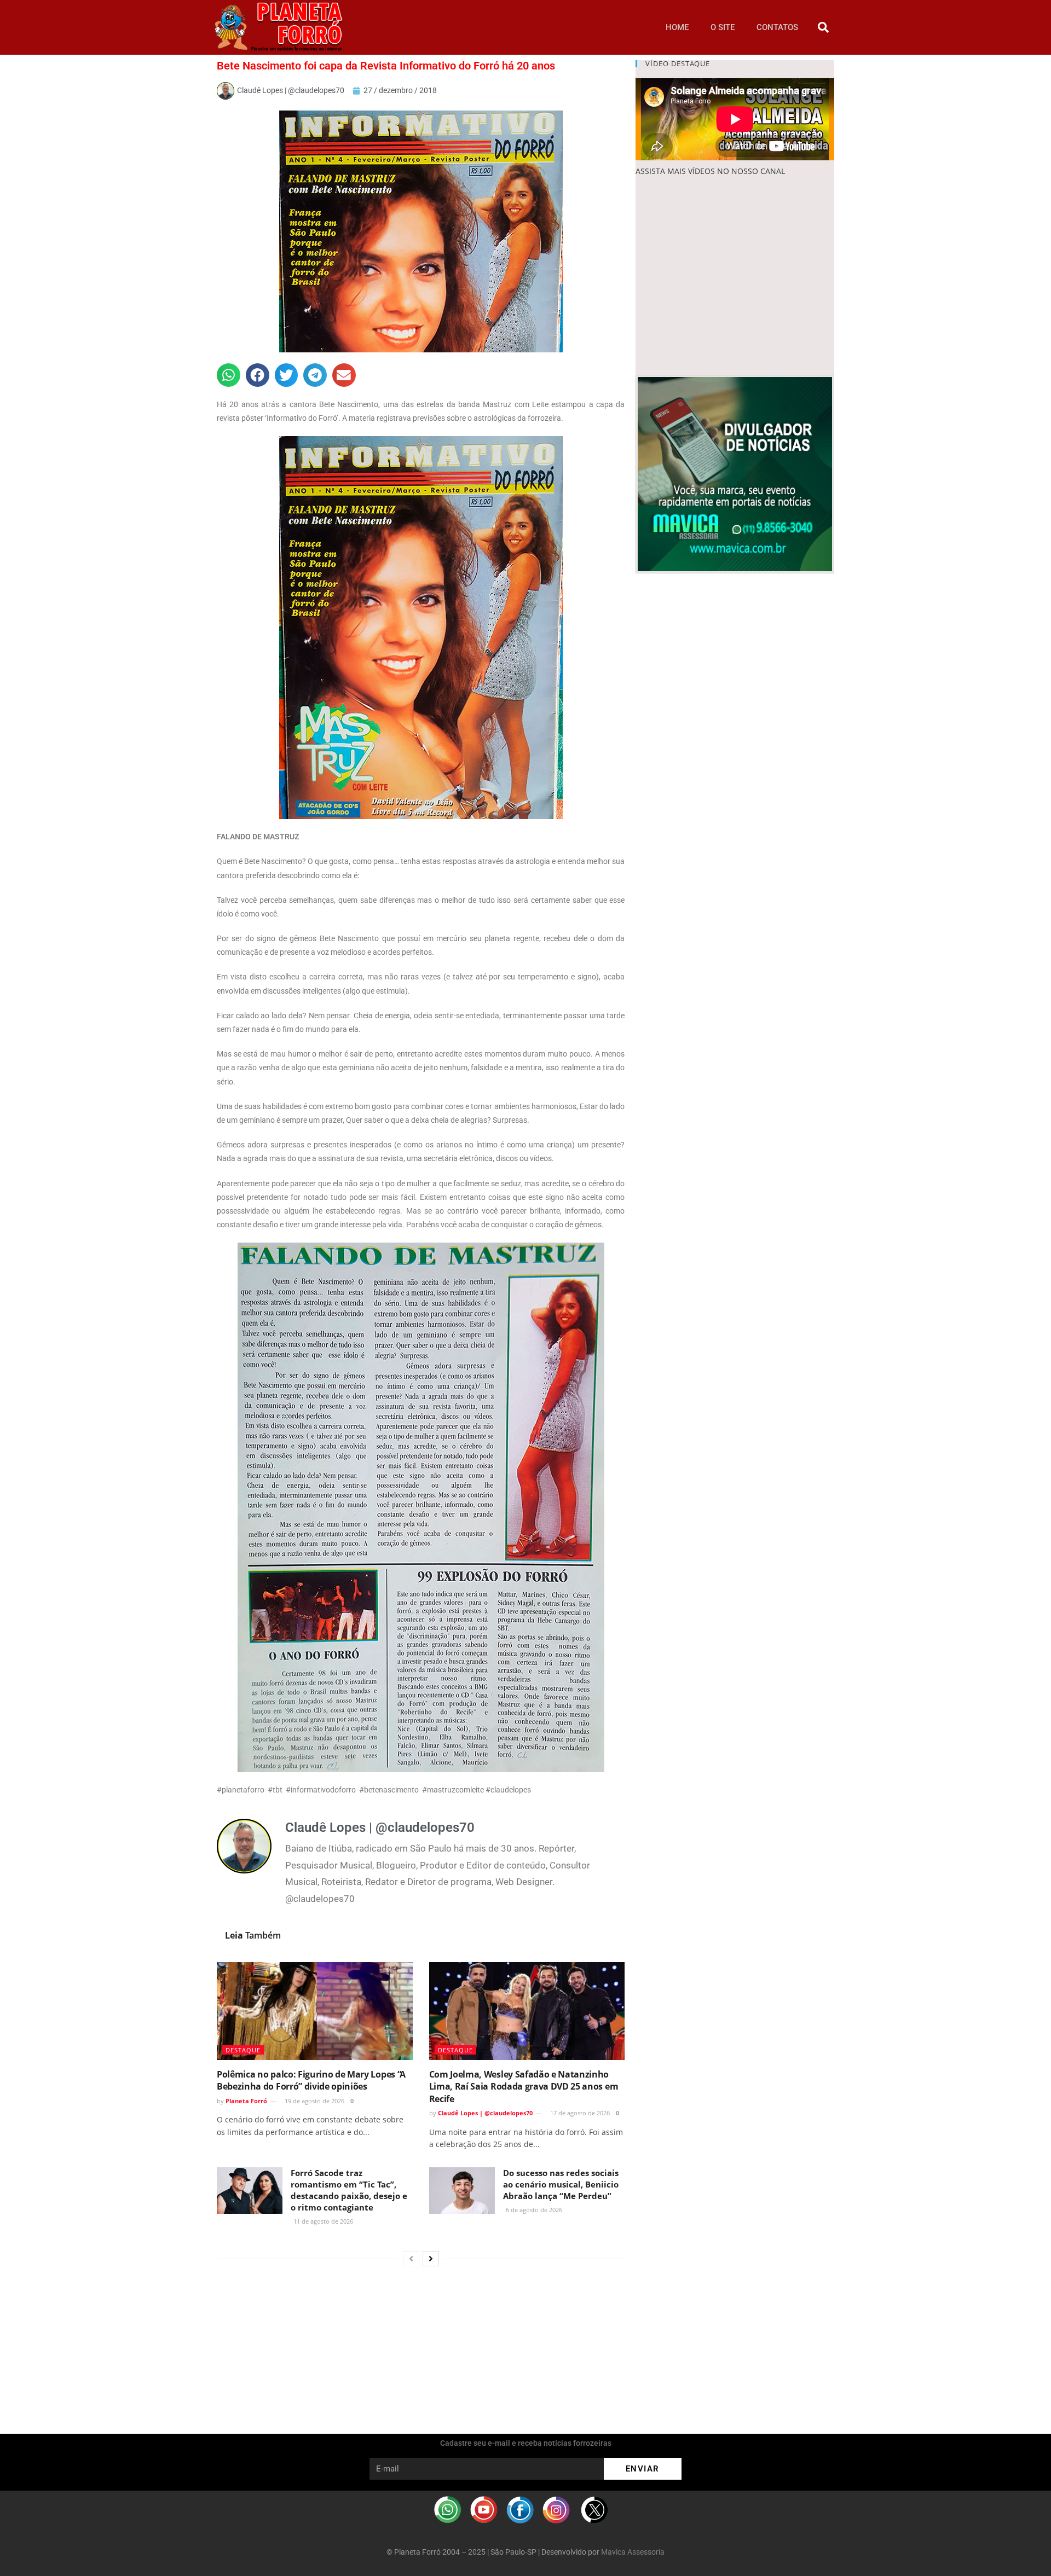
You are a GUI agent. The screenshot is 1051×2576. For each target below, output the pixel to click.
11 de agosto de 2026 (322, 2221)
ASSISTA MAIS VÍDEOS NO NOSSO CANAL (710, 171)
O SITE (723, 27)
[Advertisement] (735, 276)
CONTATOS (777, 27)
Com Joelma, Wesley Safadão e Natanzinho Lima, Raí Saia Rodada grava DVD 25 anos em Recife (524, 2087)
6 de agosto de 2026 (533, 2210)
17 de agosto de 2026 (579, 2113)
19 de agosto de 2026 (314, 2101)
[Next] (431, 2259)
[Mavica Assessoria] (735, 473)
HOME (677, 27)
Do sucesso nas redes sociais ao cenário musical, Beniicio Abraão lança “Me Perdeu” (561, 2184)
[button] (823, 27)
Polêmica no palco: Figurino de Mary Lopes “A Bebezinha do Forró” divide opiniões (311, 2080)
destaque (243, 2050)
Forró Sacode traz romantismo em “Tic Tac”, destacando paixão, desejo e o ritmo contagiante (349, 2190)
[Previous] (411, 2259)
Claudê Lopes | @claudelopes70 (485, 2113)
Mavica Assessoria (633, 2552)
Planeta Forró (246, 2101)
